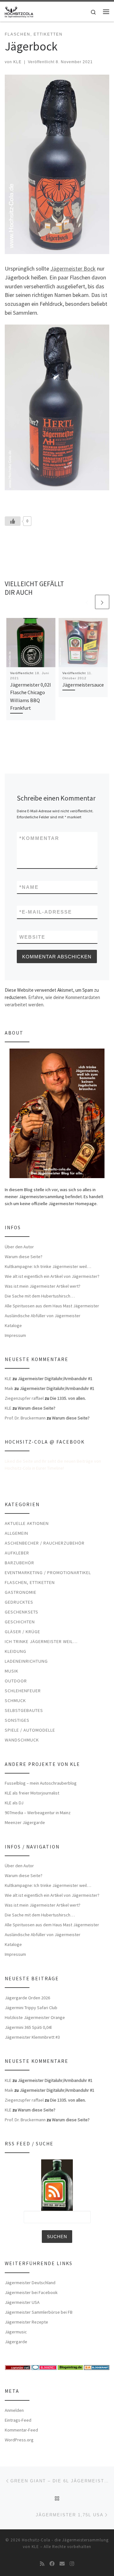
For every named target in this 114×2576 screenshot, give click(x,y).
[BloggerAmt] (97, 2367)
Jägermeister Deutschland (30, 2283)
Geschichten (20, 1622)
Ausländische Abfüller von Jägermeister (43, 1316)
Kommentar (39, 838)
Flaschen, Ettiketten (30, 1582)
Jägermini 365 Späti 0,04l (28, 2027)
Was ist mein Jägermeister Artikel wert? (43, 1286)
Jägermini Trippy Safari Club (31, 2008)
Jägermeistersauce (83, 685)
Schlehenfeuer (23, 1691)
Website (32, 937)
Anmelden (14, 2410)
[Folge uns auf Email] (62, 2564)
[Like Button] (13, 521)
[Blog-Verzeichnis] (44, 2367)
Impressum (15, 1335)
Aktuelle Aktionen (27, 1523)
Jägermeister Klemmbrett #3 (32, 2037)
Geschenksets (22, 1612)
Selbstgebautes (24, 1710)
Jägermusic (16, 2332)
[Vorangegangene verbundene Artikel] (87, 602)
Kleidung (16, 1651)
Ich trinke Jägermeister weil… (41, 1641)
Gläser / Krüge (22, 1632)
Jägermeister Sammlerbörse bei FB (39, 2312)
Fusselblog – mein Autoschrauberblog (41, 1783)
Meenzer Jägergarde (25, 1822)
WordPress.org (19, 2440)
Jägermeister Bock (73, 268)
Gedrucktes (19, 1602)
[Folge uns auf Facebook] (52, 2564)
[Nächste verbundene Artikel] (102, 602)
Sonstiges (17, 1720)
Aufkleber (17, 1553)
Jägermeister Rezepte (26, 2322)
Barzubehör (19, 1563)
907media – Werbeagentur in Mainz (38, 1813)
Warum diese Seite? (24, 1257)
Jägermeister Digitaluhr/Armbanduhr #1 (55, 1379)
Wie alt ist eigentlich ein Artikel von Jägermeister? (52, 1276)
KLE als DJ (14, 1803)
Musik (12, 1671)
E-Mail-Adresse (46, 912)
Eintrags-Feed (18, 2420)
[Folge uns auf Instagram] (72, 2564)
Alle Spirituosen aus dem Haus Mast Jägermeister (52, 1306)
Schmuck (15, 1701)
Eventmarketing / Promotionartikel (48, 1573)
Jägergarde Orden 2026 (27, 1998)
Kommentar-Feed (21, 2430)
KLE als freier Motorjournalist (32, 1793)
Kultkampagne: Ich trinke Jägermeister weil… (48, 1266)
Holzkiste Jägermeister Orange (35, 2017)
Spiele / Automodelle (30, 1730)
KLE (17, 62)
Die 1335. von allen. (68, 1398)
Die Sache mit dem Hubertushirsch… (40, 1296)
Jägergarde (16, 2342)
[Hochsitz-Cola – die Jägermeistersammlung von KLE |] (19, 11)
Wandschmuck (22, 1740)
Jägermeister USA (22, 2302)
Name (29, 887)
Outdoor (16, 1681)
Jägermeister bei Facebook (31, 2292)
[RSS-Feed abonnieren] (42, 2564)
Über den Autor (19, 1247)
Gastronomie (21, 1592)
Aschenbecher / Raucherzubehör (45, 1543)
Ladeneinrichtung (26, 1661)
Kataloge (13, 1325)
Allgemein (16, 1533)
